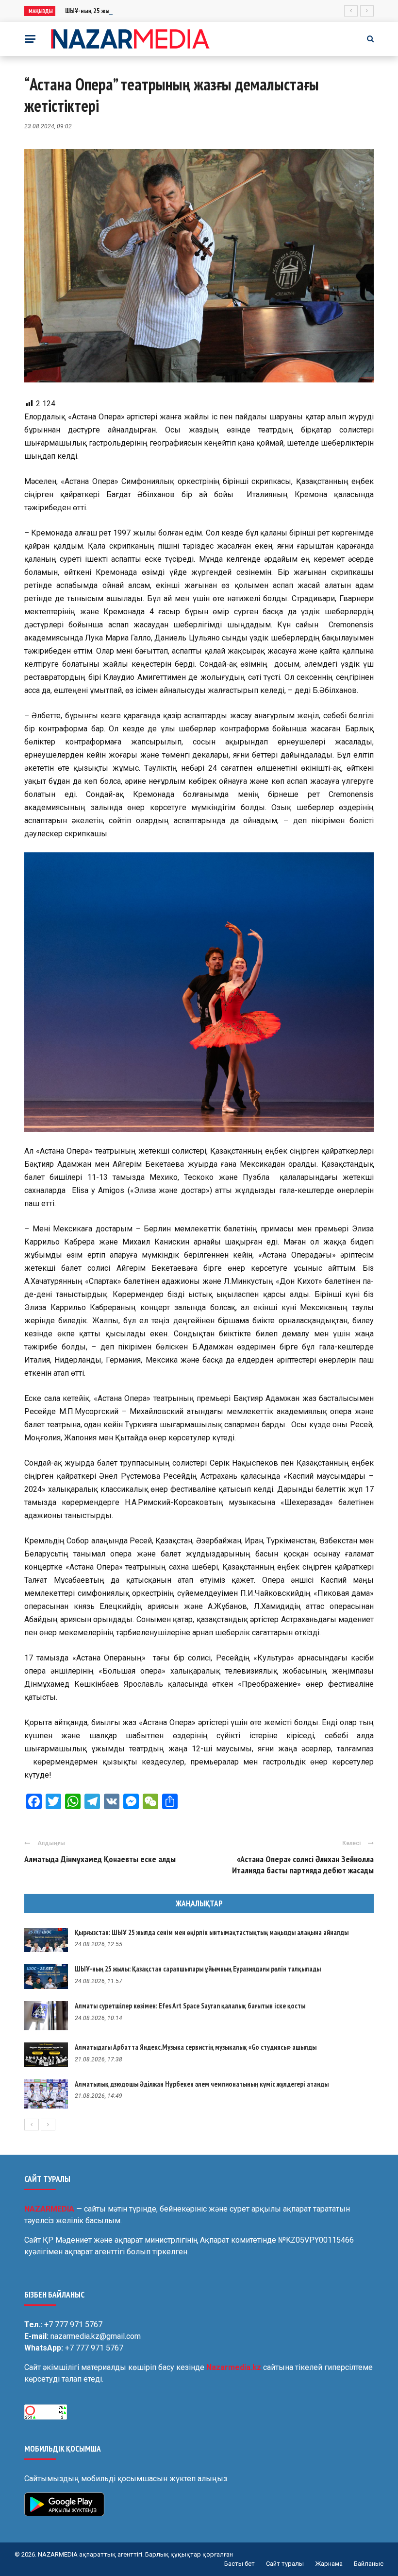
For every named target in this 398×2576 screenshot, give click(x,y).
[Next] (48, 2125)
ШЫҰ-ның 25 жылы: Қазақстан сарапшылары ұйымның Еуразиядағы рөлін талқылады (183, 11)
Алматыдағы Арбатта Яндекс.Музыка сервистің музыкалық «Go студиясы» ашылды (196, 2047)
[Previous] (32, 2125)
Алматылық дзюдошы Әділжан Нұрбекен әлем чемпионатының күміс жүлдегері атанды (202, 2084)
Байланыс (369, 2564)
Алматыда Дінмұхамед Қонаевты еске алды (100, 1859)
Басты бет (240, 2564)
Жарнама (329, 2564)
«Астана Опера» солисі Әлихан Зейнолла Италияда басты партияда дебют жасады (303, 1865)
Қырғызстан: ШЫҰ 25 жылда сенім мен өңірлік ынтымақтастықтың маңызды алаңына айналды (212, 1932)
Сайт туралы (285, 2564)
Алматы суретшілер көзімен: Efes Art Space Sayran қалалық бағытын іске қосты (190, 2006)
